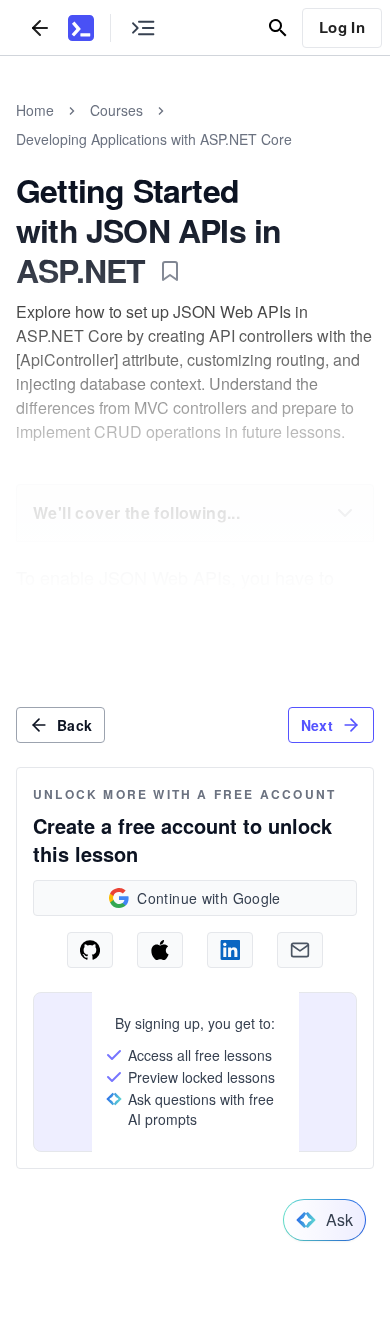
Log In (342, 27)
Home (35, 110)
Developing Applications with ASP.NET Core (154, 139)
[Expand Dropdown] (345, 513)
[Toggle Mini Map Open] (143, 27)
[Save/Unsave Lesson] (170, 271)
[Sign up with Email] (300, 950)
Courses (116, 110)
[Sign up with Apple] (160, 950)
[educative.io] (81, 28)
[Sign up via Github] (90, 950)
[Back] (40, 27)
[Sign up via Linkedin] (230, 950)
